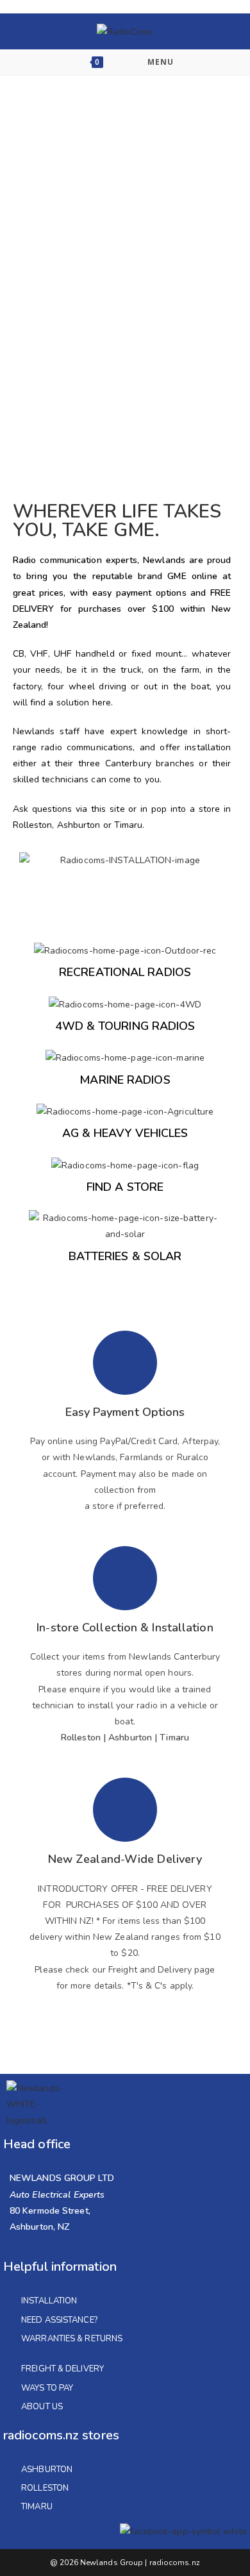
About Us (42, 2407)
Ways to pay (47, 2388)
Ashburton (47, 2470)
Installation (49, 2301)
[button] (32, 860)
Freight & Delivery (63, 2369)
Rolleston (45, 2488)
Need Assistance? (59, 2320)
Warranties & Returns (72, 2339)
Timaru (37, 2507)
